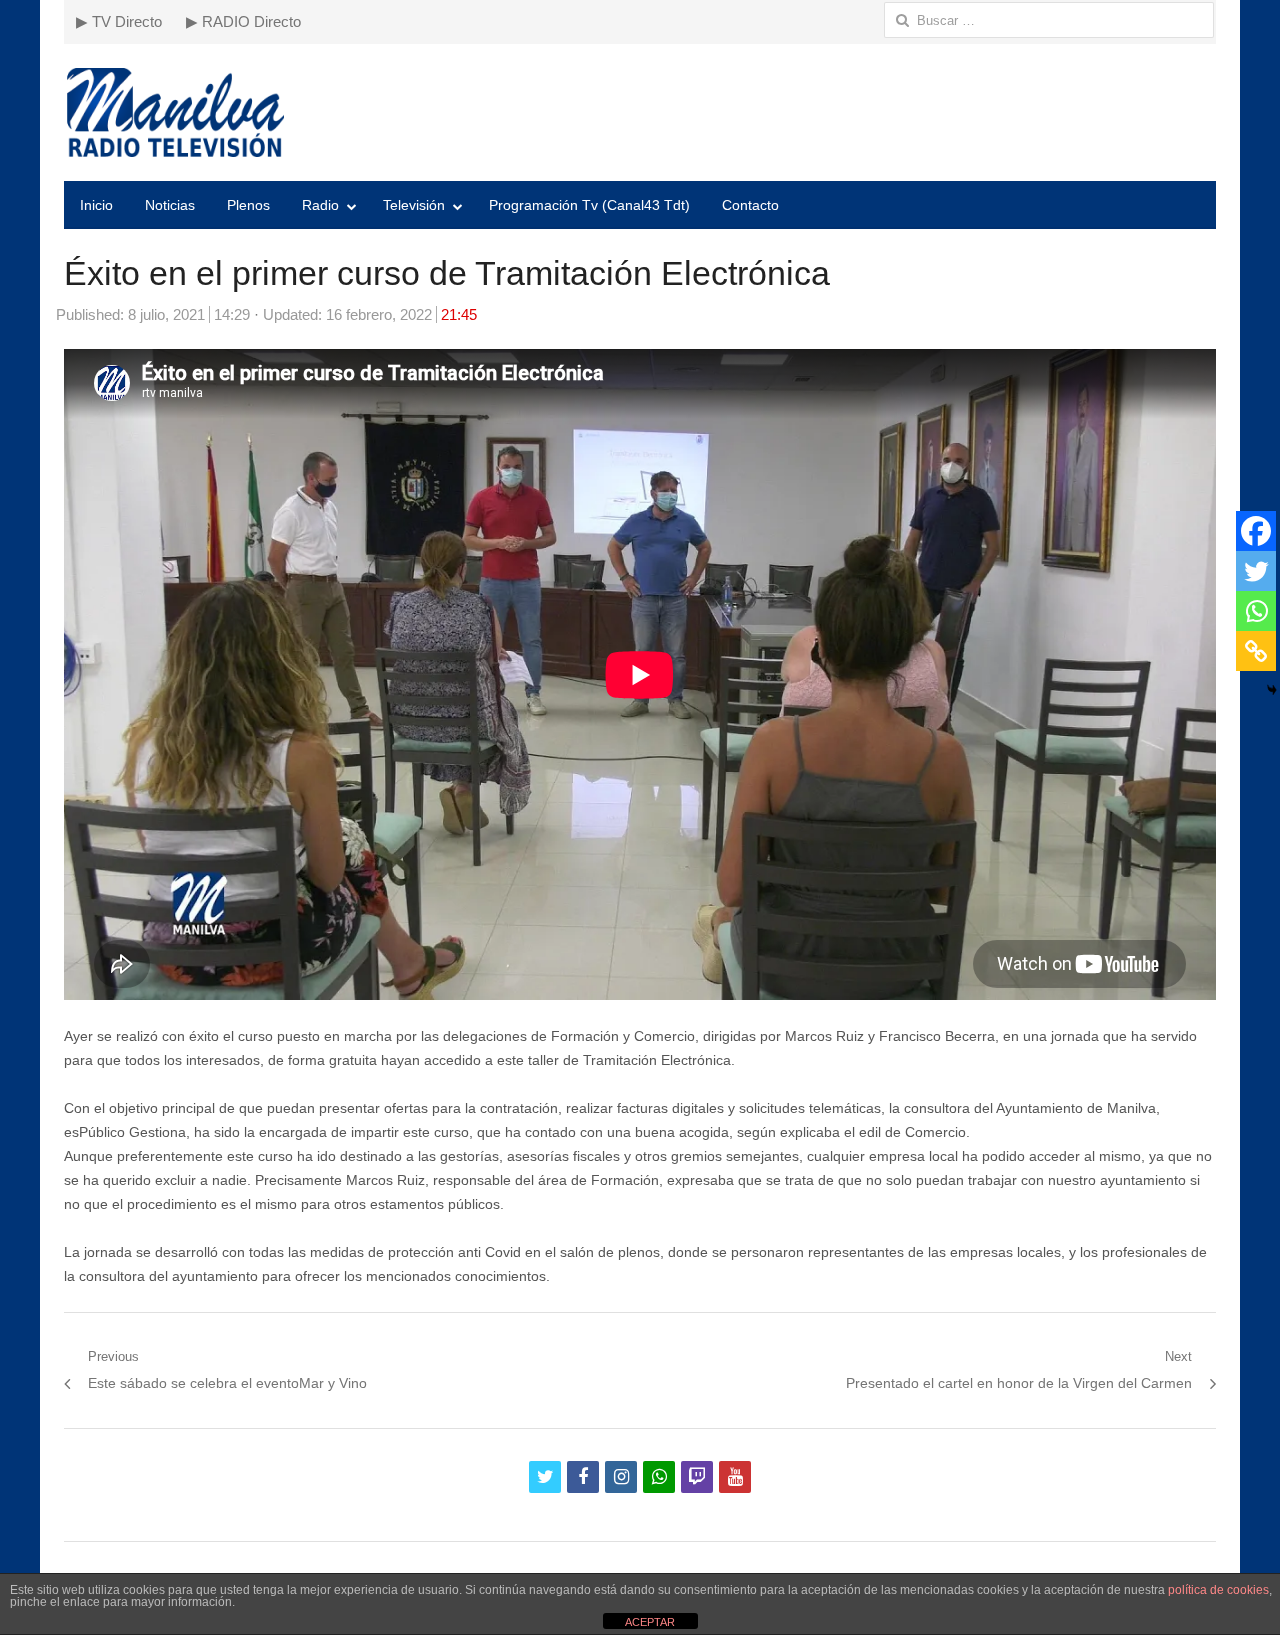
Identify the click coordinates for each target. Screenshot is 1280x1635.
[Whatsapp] (1256, 611)
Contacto (750, 205)
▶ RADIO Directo (243, 21)
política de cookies (1218, 1590)
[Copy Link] (1256, 651)
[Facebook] (1256, 531)
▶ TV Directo (119, 21)
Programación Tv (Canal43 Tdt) (589, 205)
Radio (320, 205)
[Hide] (1272, 690)
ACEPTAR (650, 1622)
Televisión (414, 205)
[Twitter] (1256, 571)
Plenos (248, 205)
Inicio (96, 205)
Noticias (170, 205)
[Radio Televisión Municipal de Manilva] (640, 112)
